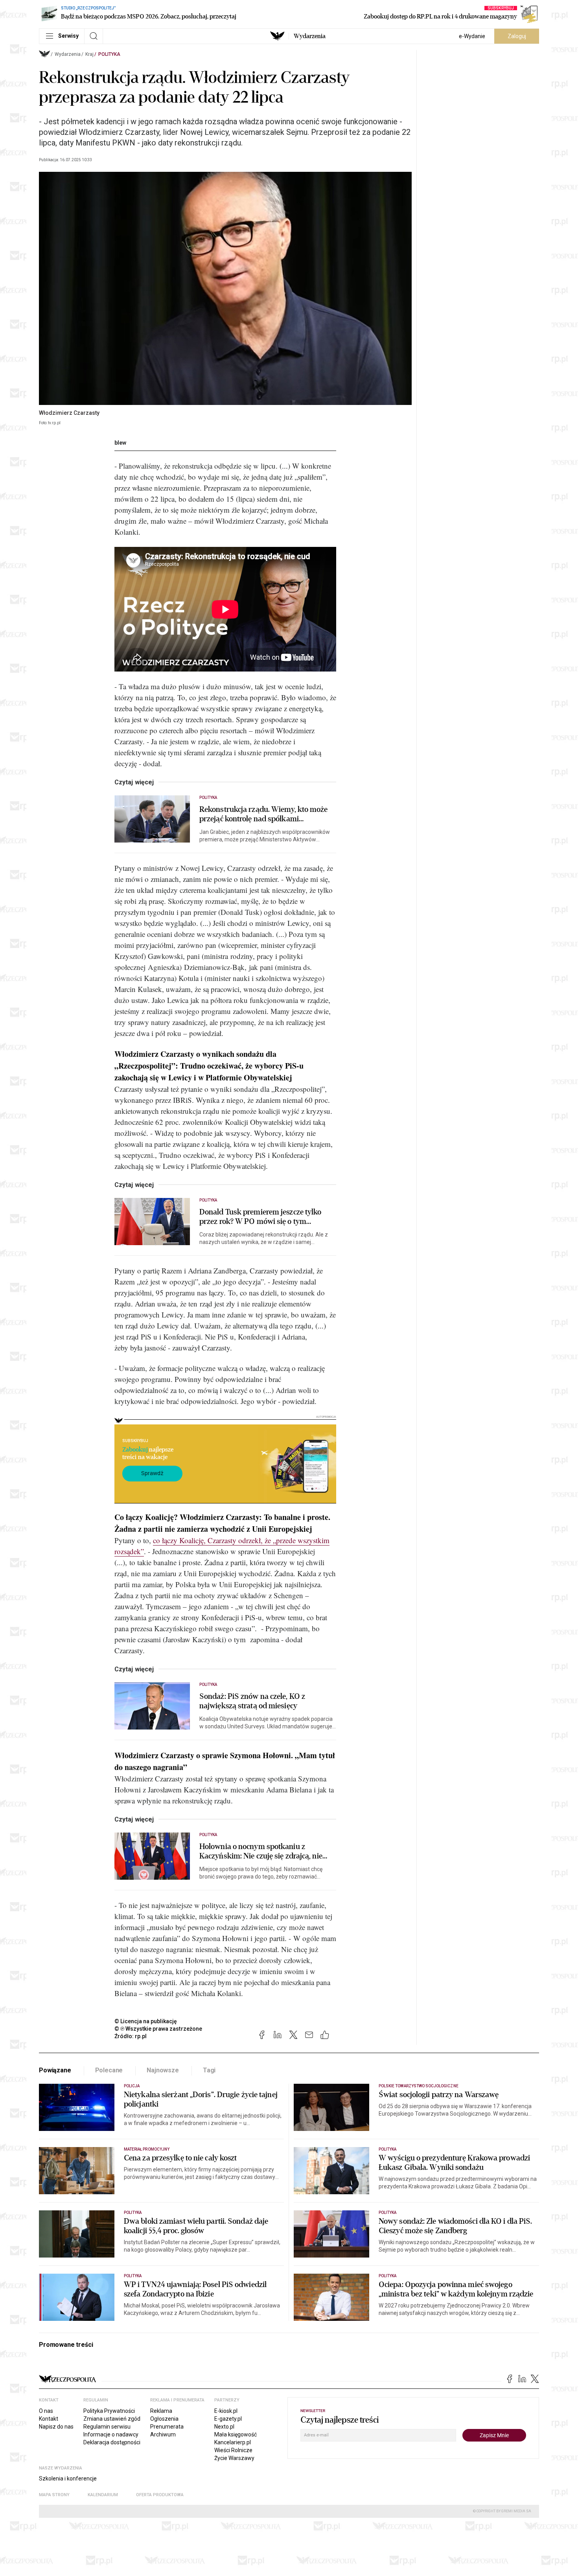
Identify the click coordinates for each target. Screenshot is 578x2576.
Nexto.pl (224, 2427)
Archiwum (163, 2434)
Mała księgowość (236, 2434)
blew (120, 443)
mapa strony (54, 2495)
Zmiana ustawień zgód (112, 2419)
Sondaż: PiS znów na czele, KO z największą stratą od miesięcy (252, 1701)
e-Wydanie (472, 36)
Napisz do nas (56, 2427)
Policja (132, 2086)
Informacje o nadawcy (111, 2434)
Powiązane (55, 2070)
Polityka (109, 54)
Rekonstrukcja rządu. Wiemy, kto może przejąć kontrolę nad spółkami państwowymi (264, 814)
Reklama (161, 2411)
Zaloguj (517, 36)
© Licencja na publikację (146, 2021)
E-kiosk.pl (226, 2411)
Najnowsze (163, 2070)
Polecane (109, 2070)
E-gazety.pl (228, 2419)
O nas (46, 2411)
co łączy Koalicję (178, 1540)
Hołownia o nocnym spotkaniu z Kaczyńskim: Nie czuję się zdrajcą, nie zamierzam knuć (261, 1851)
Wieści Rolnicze (233, 2450)
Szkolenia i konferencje (68, 2478)
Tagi (209, 2070)
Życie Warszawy (234, 2458)
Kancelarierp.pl (233, 2442)
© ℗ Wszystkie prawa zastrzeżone (158, 2029)
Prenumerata (167, 2427)
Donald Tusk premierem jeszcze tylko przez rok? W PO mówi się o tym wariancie (260, 1217)
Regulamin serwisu (107, 2427)
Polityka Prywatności (109, 2411)
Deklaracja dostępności (112, 2442)
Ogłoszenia (164, 2419)
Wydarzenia (310, 36)
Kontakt (49, 2419)
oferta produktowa (160, 2495)
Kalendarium (103, 2495)
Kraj (89, 54)
